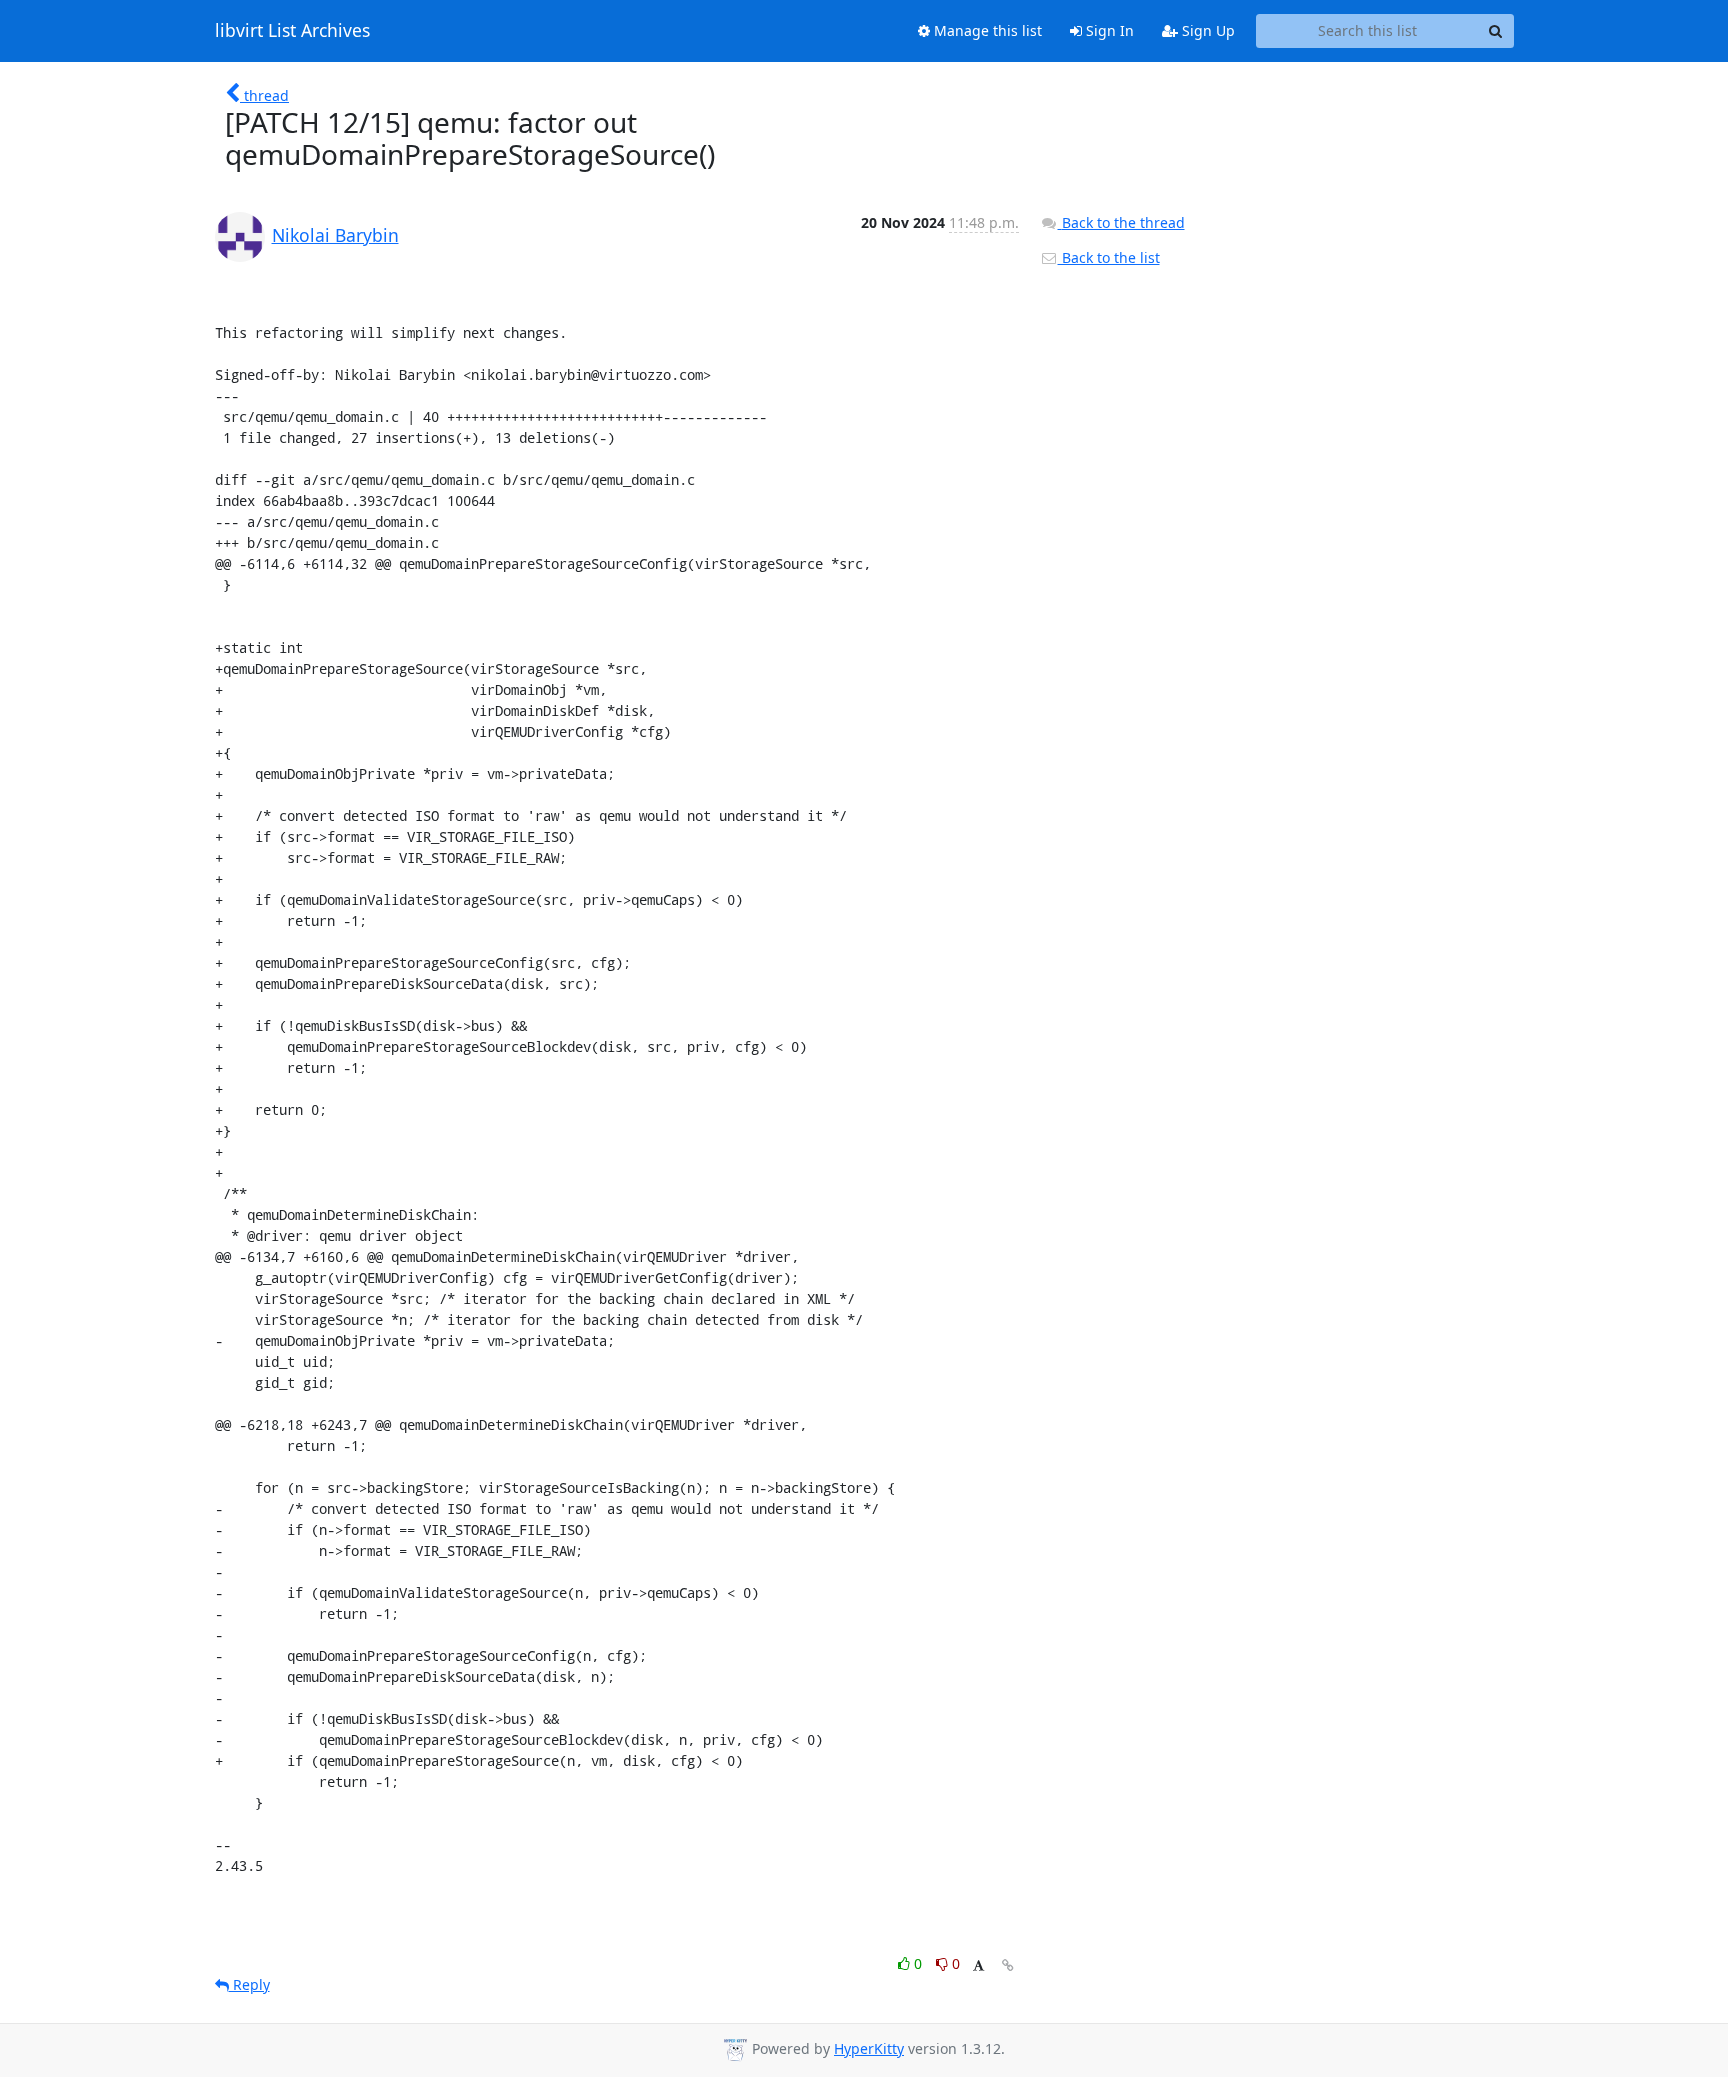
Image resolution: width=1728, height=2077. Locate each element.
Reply (249, 1984)
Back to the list (1109, 257)
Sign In (1108, 30)
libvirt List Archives (292, 31)
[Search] (1496, 31)
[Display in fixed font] (978, 1966)
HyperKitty (869, 2048)
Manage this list (986, 30)
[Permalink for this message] (1008, 1965)
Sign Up (1206, 30)
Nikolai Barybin (335, 235)
